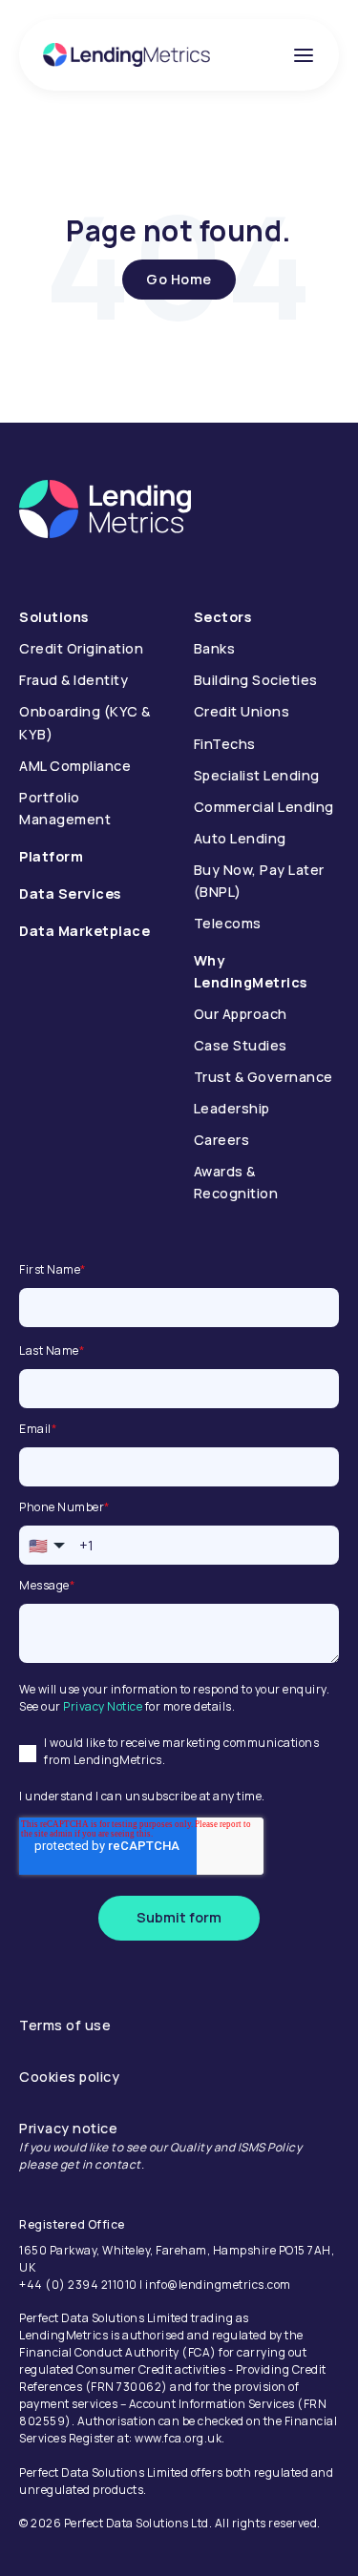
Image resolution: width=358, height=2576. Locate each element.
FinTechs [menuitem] (225, 744)
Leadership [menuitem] (232, 1108)
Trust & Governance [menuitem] (263, 1077)
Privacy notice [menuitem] (68, 2128)
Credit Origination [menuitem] (81, 648)
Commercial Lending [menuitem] (264, 807)
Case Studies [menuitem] (241, 1045)
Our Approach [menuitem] (241, 1014)
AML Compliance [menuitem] (75, 766)
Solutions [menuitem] (54, 617)
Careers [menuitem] (222, 1140)
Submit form (179, 1917)
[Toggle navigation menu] (304, 55)
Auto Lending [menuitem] (240, 838)
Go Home (179, 279)
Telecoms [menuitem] (228, 923)
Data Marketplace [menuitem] (84, 931)
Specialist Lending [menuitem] (257, 775)
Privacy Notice (103, 1706)
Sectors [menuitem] (223, 617)
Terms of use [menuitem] (65, 2025)
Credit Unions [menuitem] (242, 711)
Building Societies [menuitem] (256, 680)
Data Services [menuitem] (70, 893)
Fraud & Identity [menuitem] (74, 680)
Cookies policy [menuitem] (69, 2077)
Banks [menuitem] (215, 648)
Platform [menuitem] (51, 856)
